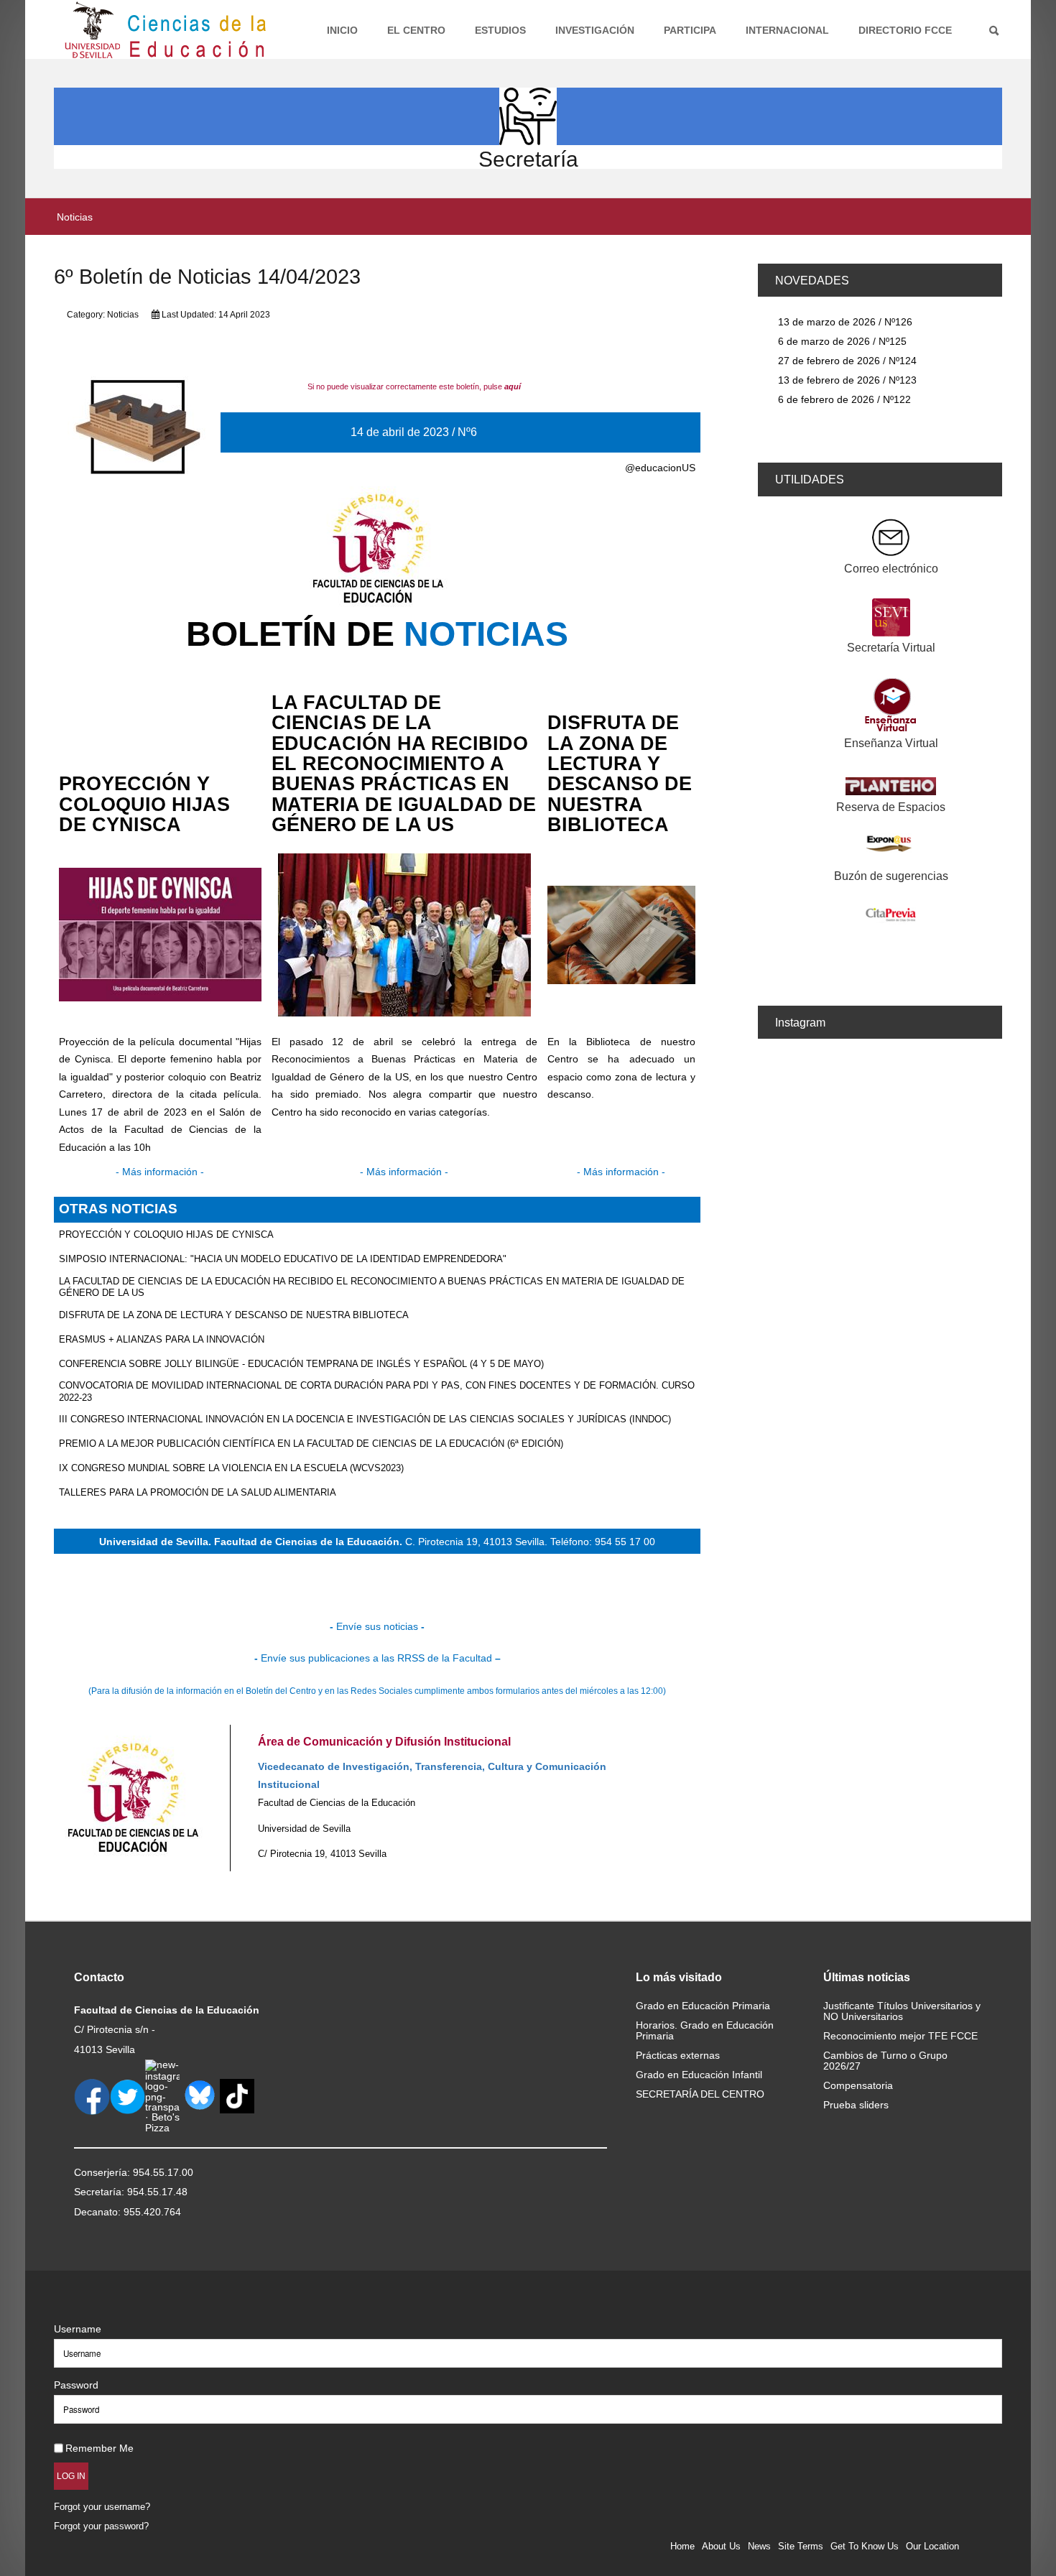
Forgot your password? (101, 2526)
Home (682, 2546)
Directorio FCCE (905, 30)
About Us (721, 2546)
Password (76, 2385)
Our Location (932, 2546)
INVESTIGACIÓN (595, 30)
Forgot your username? (102, 2507)
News (759, 2546)
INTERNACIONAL (787, 30)
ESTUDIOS (500, 30)
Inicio (342, 30)
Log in (71, 2476)
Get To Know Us (865, 2546)
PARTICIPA (690, 30)
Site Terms (801, 2546)
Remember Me (99, 2448)
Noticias (123, 315)
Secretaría (528, 159)
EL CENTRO (416, 30)
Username (78, 2329)
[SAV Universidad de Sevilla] (84, 2306)
